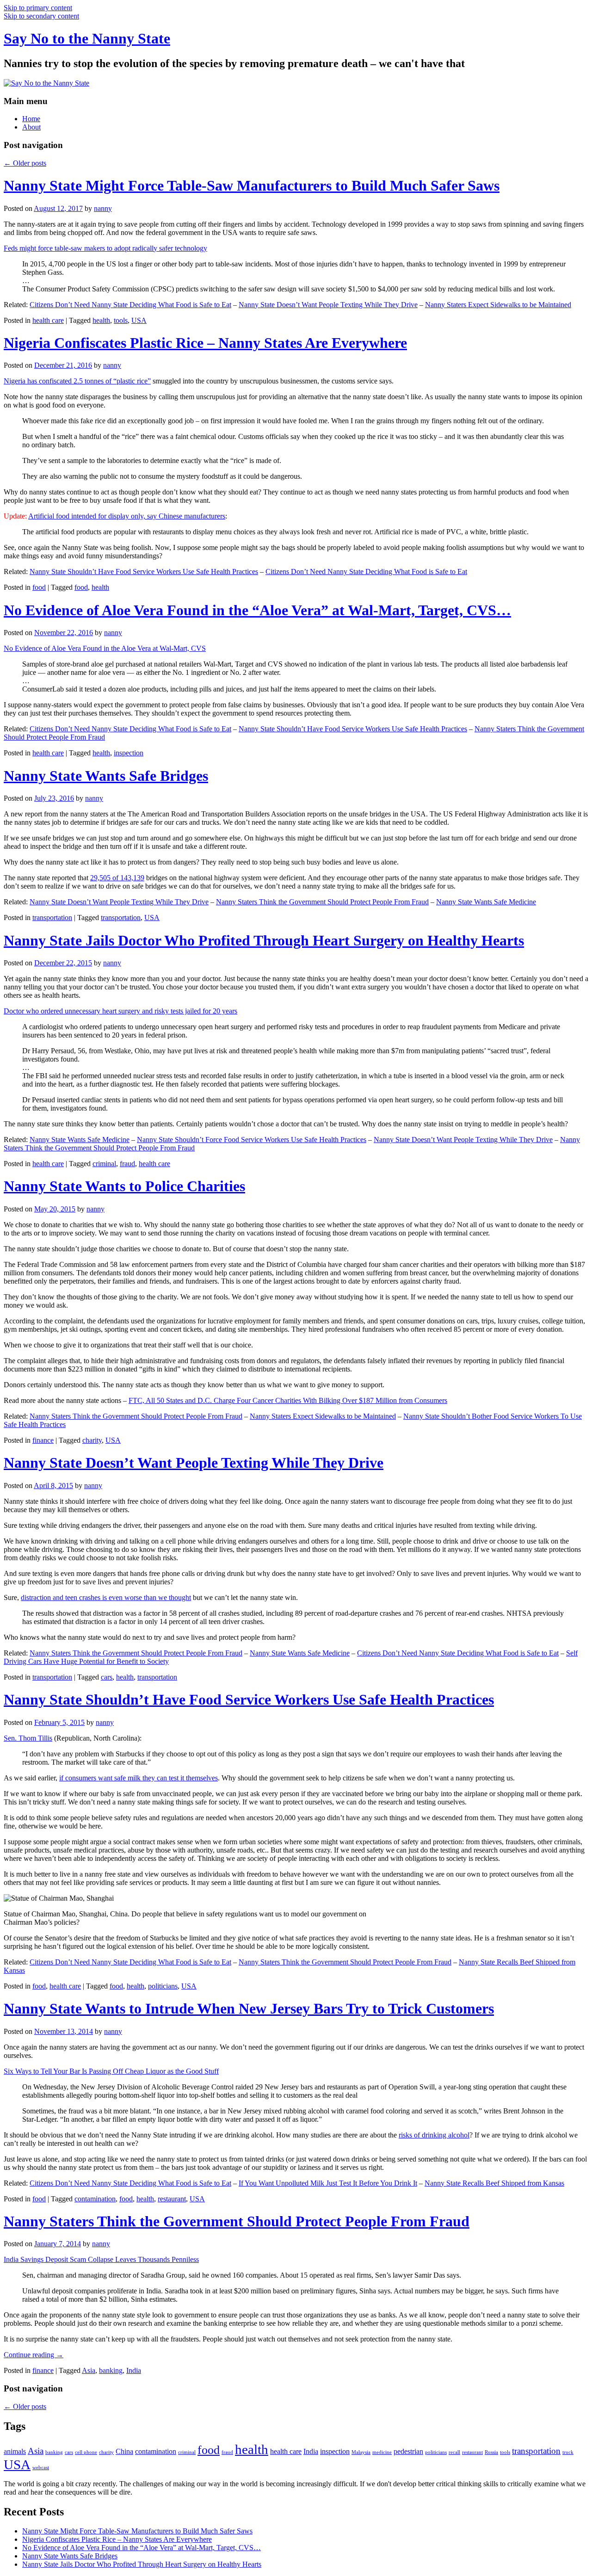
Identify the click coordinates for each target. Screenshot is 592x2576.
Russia (491, 2452)
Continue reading (34, 2355)
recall (454, 2452)
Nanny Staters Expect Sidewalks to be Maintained (498, 305)
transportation (52, 917)
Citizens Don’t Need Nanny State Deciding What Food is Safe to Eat (130, 305)
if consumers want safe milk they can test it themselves (139, 1778)
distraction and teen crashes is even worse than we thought (106, 1597)
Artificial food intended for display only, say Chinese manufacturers (127, 516)
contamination (95, 2199)
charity (92, 1440)
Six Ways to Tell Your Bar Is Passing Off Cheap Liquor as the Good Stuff (111, 2071)
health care (48, 320)
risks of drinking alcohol (434, 2135)
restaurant (172, 2199)
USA (139, 320)
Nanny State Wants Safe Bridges (106, 776)
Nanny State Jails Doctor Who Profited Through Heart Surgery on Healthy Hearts (264, 940)
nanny (103, 208)
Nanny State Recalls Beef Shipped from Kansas (494, 2183)
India (134, 2370)
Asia (89, 2370)
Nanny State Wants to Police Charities (124, 1186)
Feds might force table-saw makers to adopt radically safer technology (105, 248)
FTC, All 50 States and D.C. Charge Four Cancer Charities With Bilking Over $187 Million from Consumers (288, 1400)
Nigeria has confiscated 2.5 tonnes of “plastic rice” (77, 381)
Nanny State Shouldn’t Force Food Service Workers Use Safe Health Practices (252, 1140)
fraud (127, 1164)
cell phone (86, 2452)
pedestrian (408, 2451)
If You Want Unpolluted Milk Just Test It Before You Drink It (328, 2183)
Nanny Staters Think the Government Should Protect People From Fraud (322, 902)
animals (15, 2451)
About (31, 127)
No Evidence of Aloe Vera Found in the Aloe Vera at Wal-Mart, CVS (105, 648)
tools (121, 320)
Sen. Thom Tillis (28, 1738)
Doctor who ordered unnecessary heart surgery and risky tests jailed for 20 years (120, 1011)
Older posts (25, 163)
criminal (104, 1164)
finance (43, 1440)
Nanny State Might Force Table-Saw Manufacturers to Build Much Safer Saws (252, 185)
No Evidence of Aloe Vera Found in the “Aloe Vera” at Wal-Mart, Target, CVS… (257, 610)
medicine (382, 2452)
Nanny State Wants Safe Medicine (486, 902)
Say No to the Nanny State (87, 38)
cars (107, 1677)
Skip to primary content (38, 8)
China (124, 2451)
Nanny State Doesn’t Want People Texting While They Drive (328, 305)
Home (31, 119)
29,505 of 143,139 (117, 878)
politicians (163, 1986)
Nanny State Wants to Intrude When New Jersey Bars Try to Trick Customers (249, 2008)
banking (111, 2370)
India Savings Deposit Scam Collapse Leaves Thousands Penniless (101, 2259)
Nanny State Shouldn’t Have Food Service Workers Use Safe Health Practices (144, 571)
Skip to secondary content (41, 16)
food (39, 587)
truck (568, 2452)
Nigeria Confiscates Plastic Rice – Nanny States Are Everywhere (205, 343)
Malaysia (361, 2452)
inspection (129, 753)
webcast (41, 2468)
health (101, 320)
